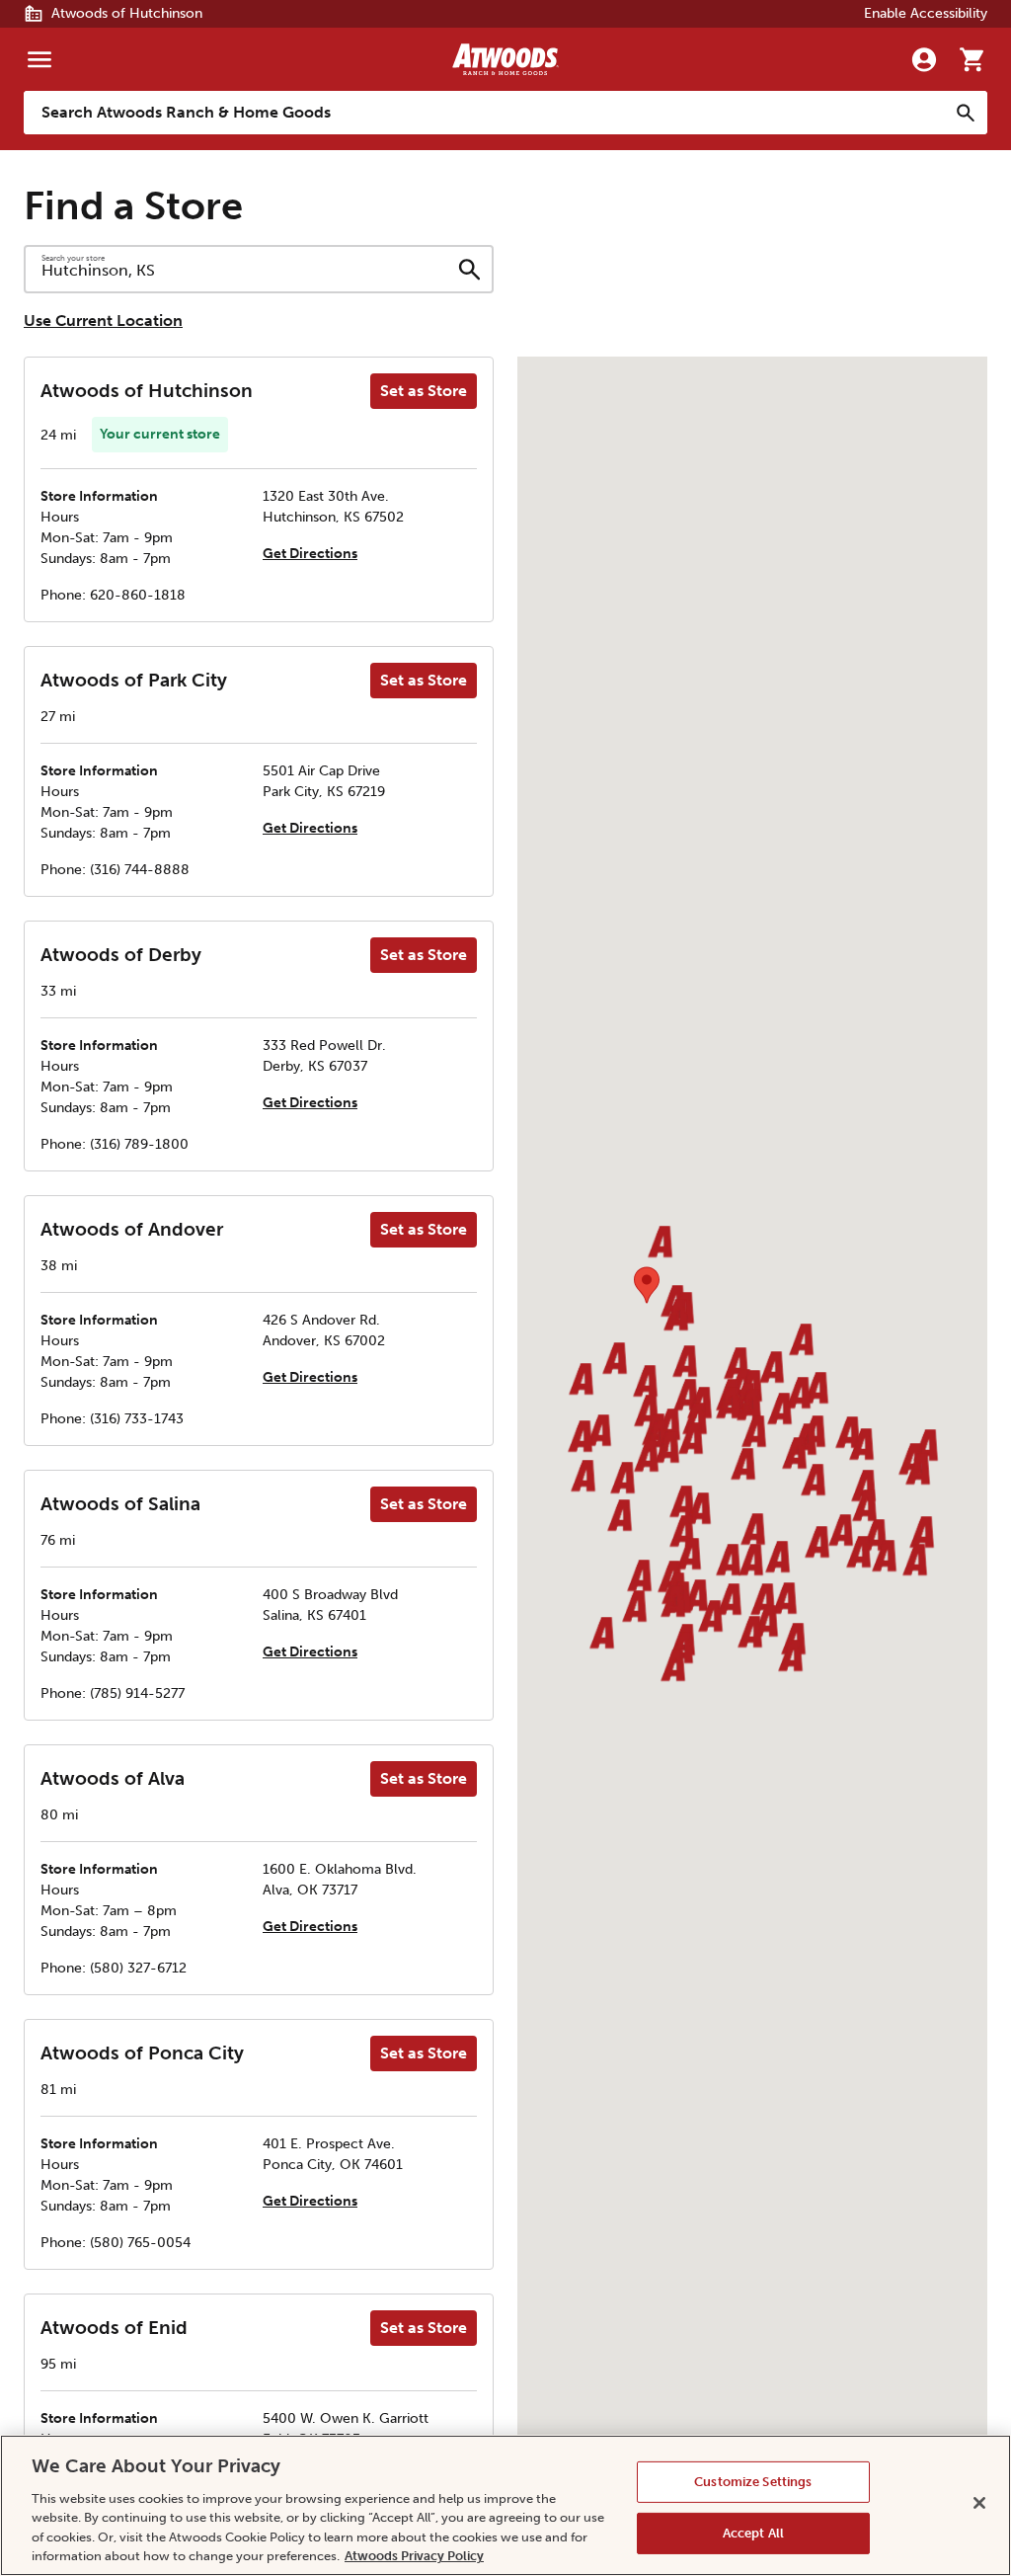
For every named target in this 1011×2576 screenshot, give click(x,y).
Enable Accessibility (926, 13)
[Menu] (39, 59)
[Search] (966, 113)
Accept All (753, 2533)
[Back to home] (505, 59)
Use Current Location (103, 321)
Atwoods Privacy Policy (414, 2556)
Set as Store (424, 391)
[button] (645, 1382)
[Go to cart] (972, 59)
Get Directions (310, 554)
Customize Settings (753, 2482)
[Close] (979, 2503)
